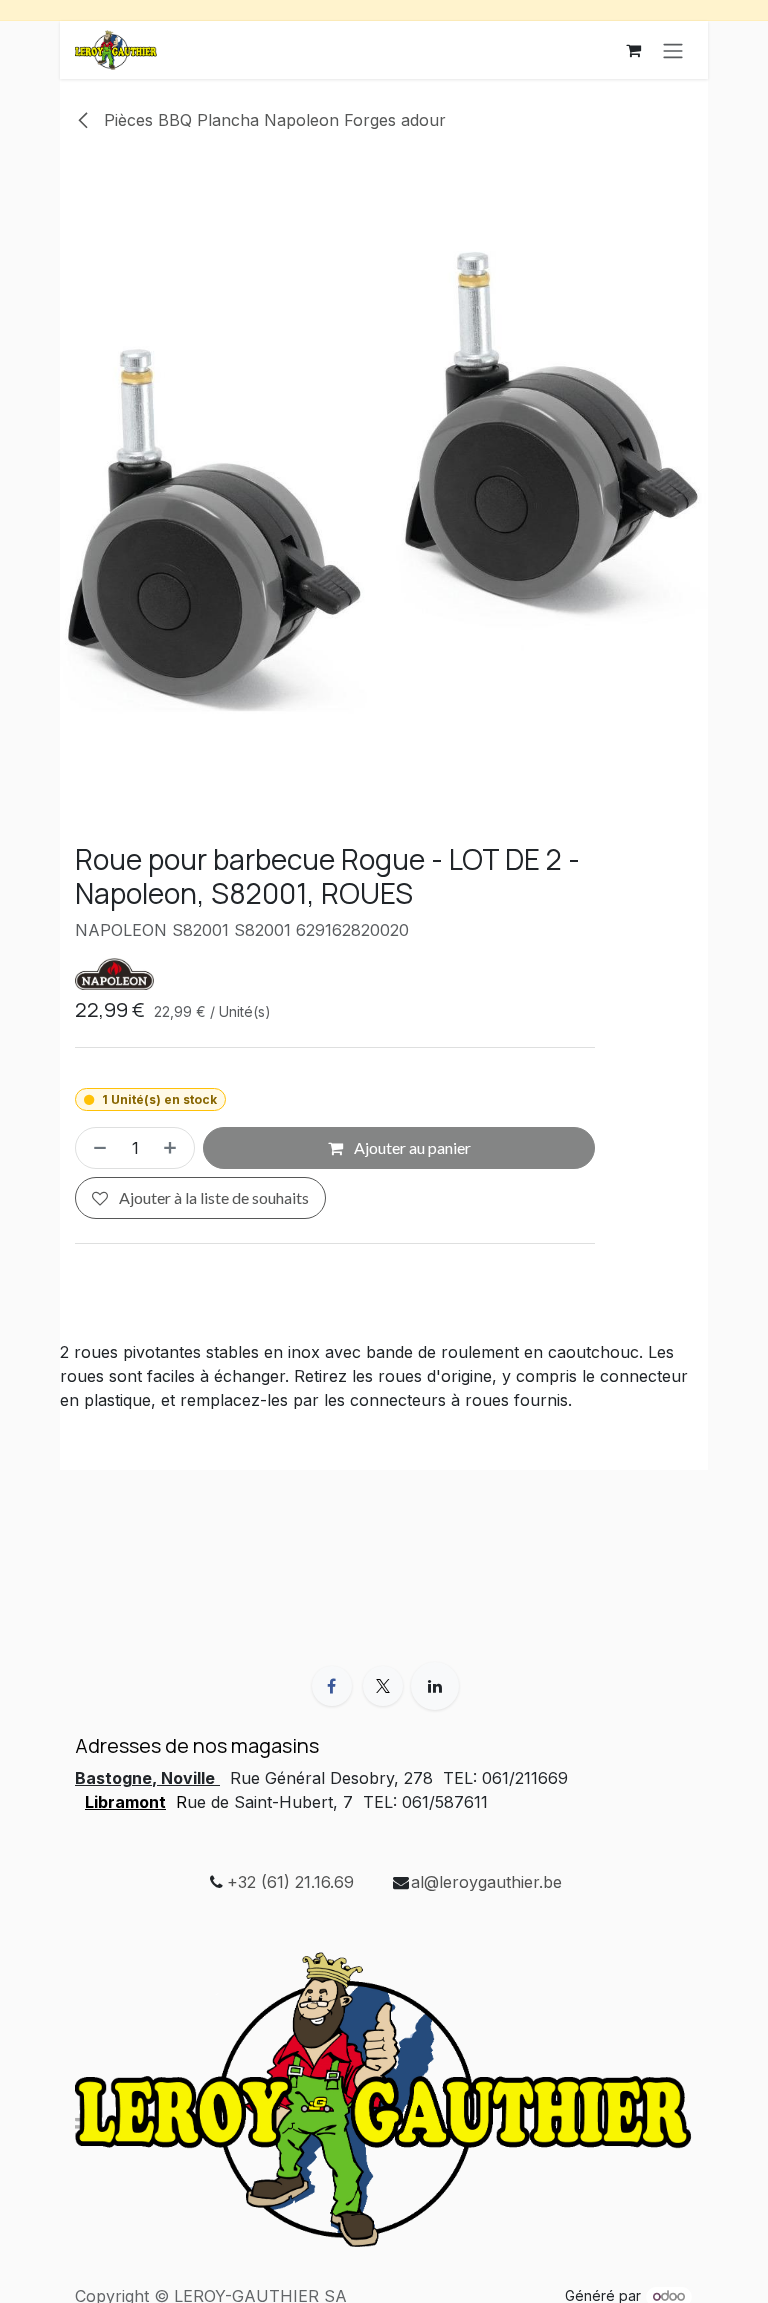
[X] (383, 1686)
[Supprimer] (96, 1148)
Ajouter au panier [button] (411, 1147)
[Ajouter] (174, 1148)
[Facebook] (332, 1686)
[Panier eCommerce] (633, 50)
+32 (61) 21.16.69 (290, 1882)
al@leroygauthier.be (486, 1882)
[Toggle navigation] (673, 50)
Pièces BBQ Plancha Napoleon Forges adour (272, 120)
